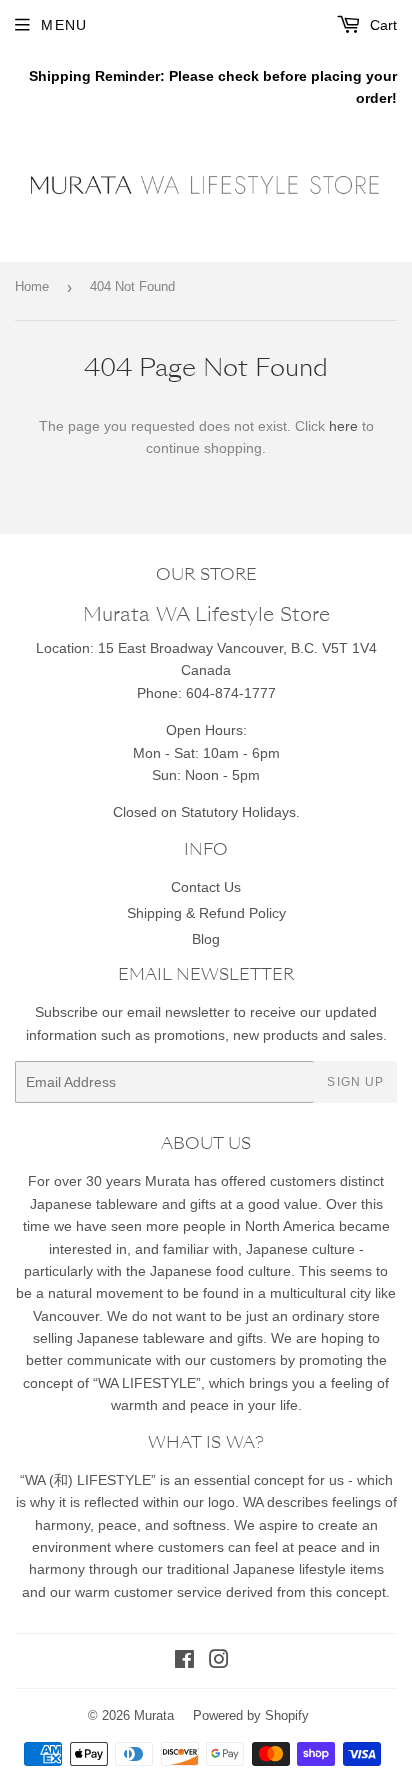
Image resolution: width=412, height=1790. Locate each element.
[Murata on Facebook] (184, 1662)
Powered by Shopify (251, 1715)
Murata (154, 1715)
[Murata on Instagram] (219, 1662)
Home (32, 286)
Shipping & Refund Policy (206, 913)
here (343, 426)
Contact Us (206, 887)
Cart (381, 25)
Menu (64, 25)
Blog (206, 939)
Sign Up (355, 1082)
